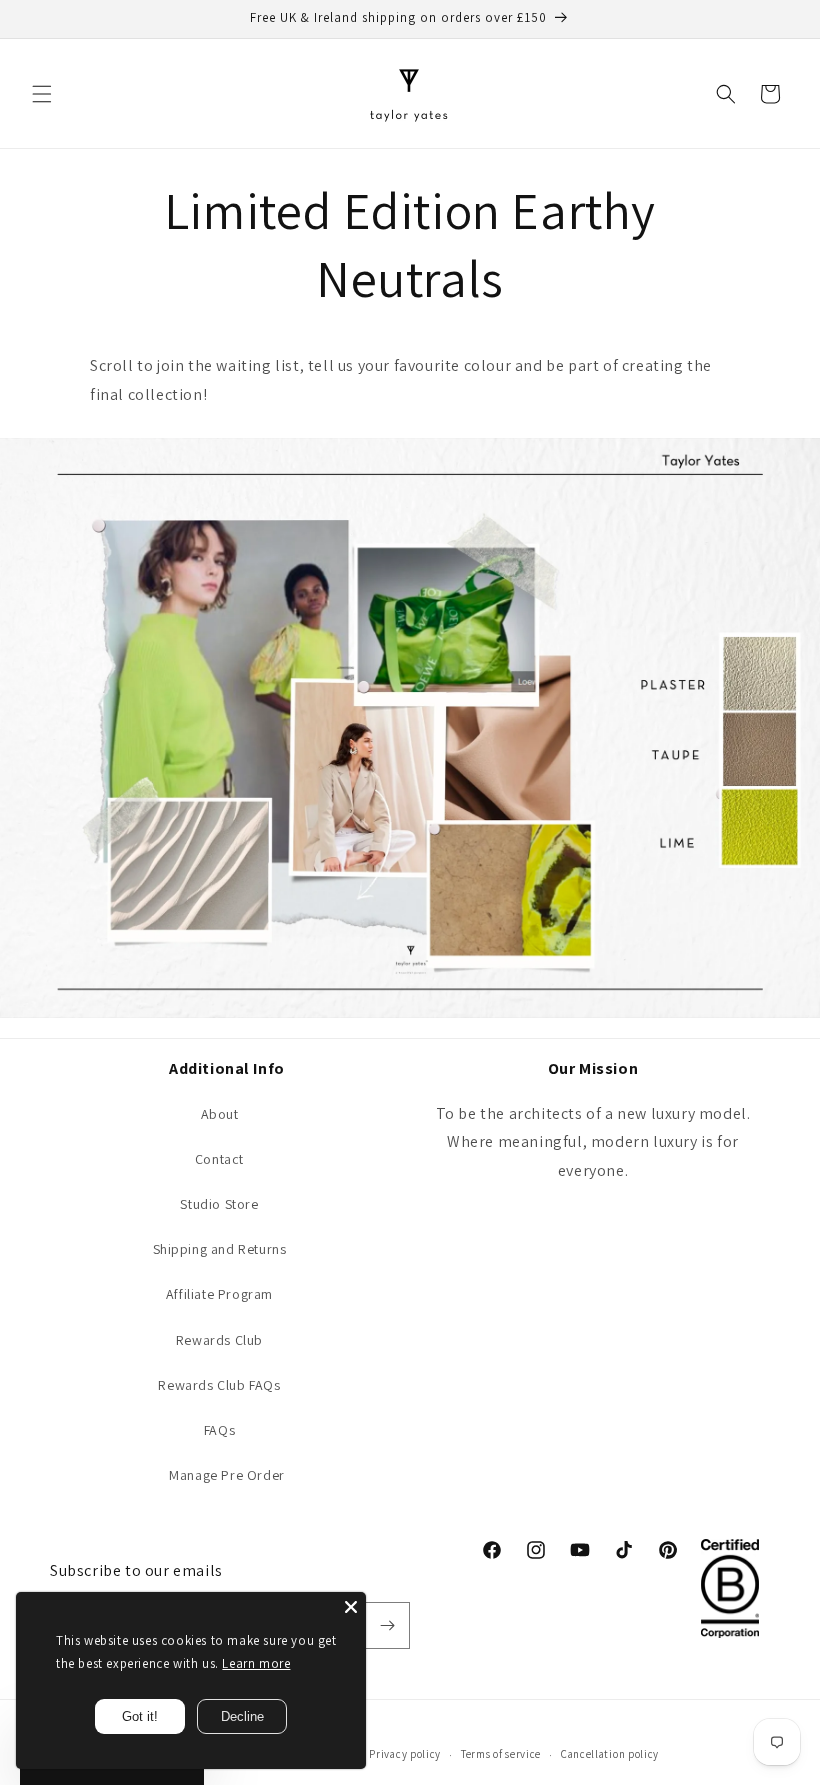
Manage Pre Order (227, 1475)
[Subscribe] (387, 1625)
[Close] (351, 1607)
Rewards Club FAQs (219, 1385)
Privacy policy (405, 1754)
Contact (219, 1159)
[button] (42, 94)
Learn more (256, 1663)
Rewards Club (219, 1340)
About (220, 1114)
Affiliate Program (219, 1294)
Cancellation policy (610, 1754)
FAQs (219, 1430)
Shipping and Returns (220, 1249)
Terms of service (501, 1754)
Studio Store (219, 1204)
